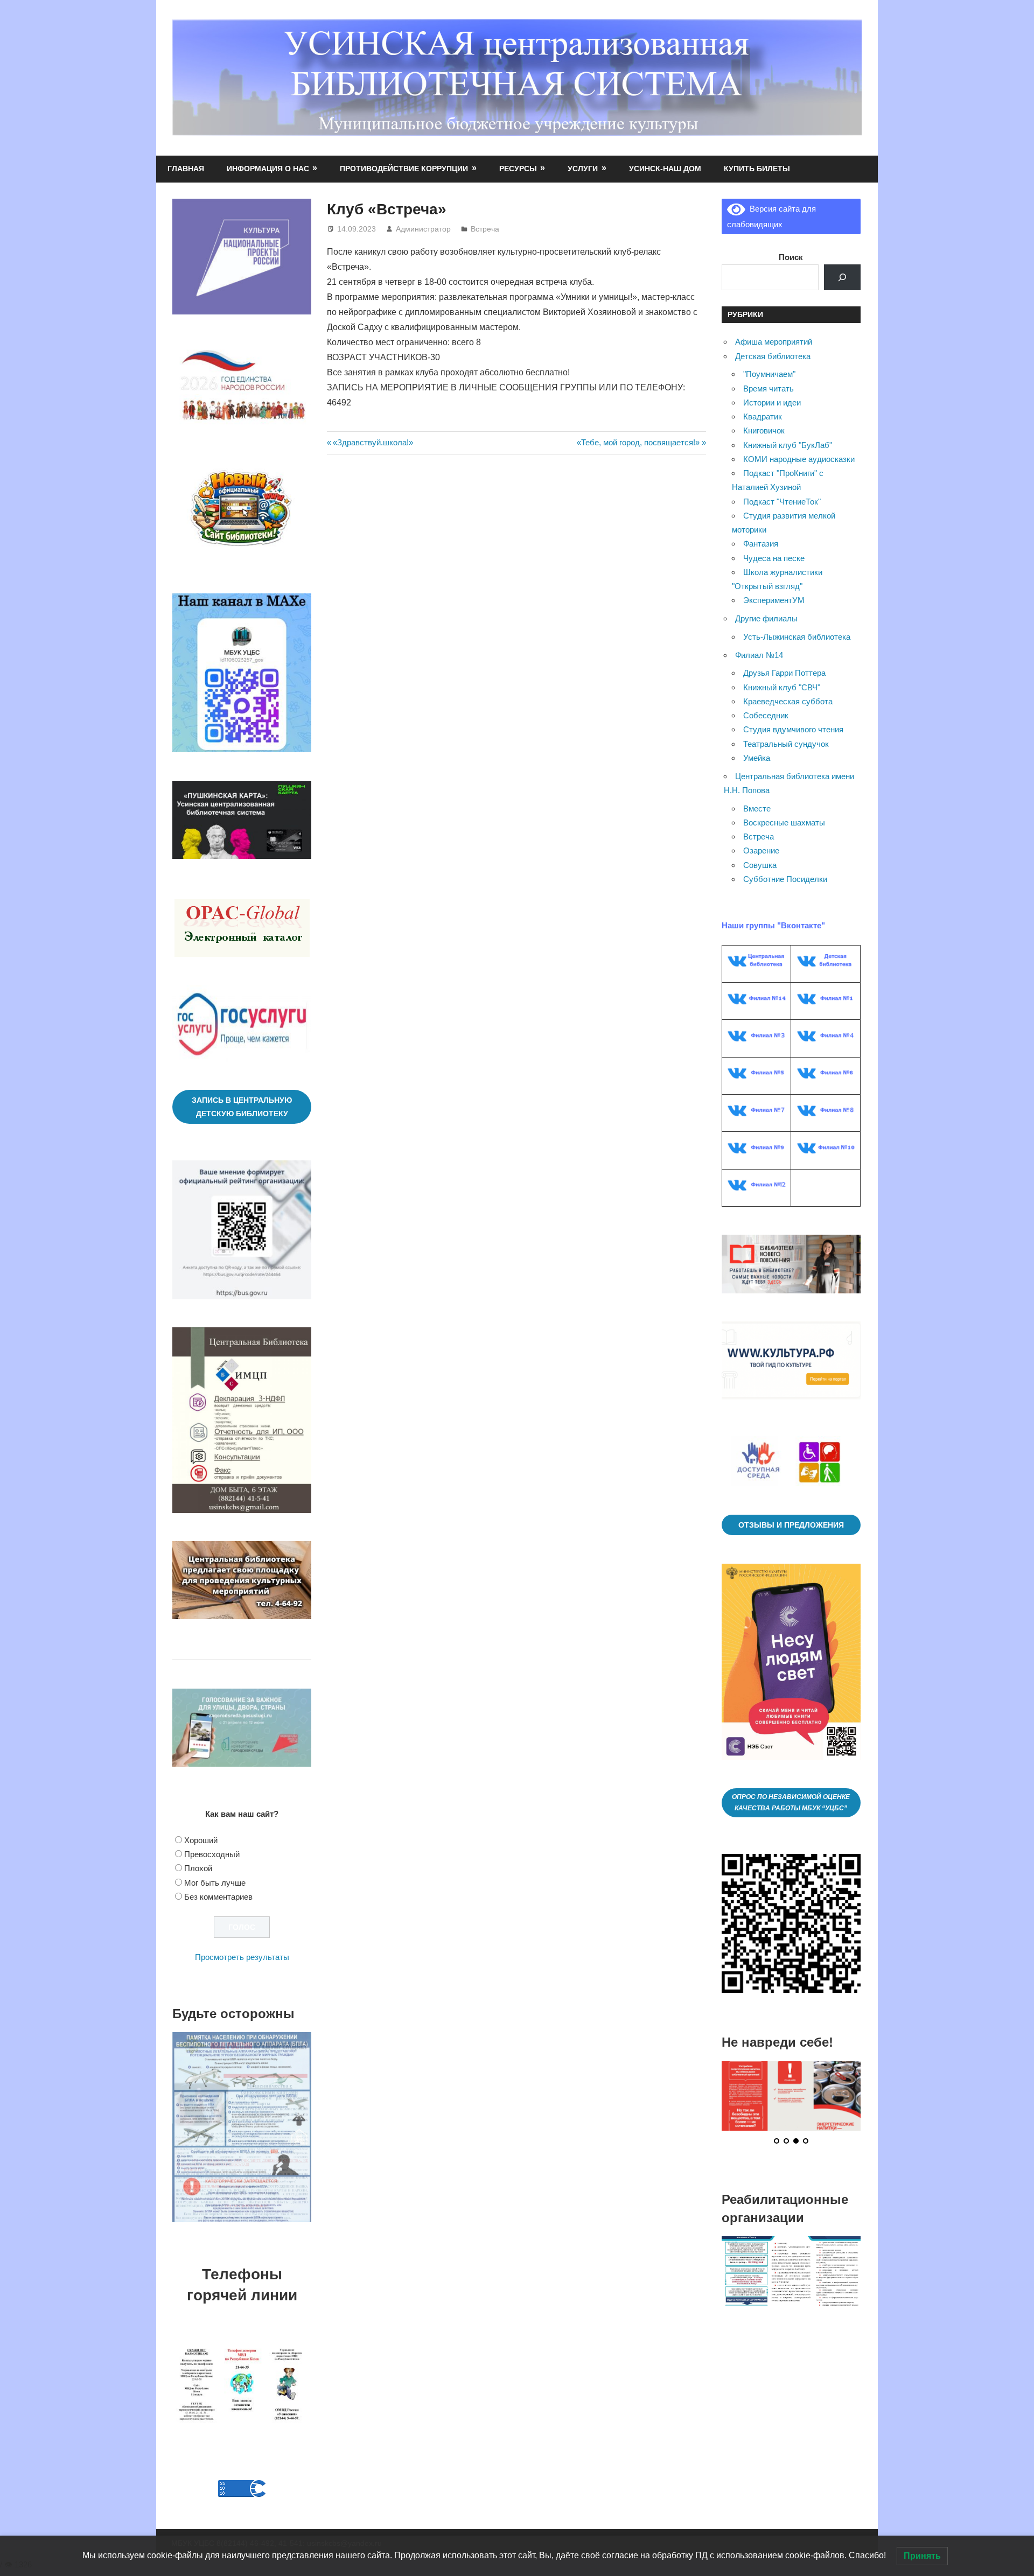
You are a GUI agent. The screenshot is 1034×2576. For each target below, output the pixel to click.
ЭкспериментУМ (774, 600)
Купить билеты (757, 169)
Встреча (485, 229)
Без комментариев (218, 1897)
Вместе (757, 808)
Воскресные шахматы (784, 822)
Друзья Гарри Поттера (784, 673)
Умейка (757, 758)
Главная (186, 169)
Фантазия (761, 544)
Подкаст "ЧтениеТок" (782, 502)
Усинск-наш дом (665, 169)
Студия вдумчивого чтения (793, 729)
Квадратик (763, 416)
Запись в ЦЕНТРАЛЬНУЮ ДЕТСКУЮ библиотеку (242, 1107)
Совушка (760, 865)
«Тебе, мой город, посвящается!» (638, 442)
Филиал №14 (759, 655)
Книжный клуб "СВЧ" (782, 687)
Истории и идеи (772, 402)
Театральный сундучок (786, 744)
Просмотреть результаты (242, 1957)
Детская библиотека (773, 356)
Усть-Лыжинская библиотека (797, 637)
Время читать (768, 388)
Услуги (583, 169)
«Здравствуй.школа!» (373, 442)
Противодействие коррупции (404, 169)
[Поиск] (842, 277)
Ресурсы (518, 169)
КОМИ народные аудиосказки (799, 459)
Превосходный (212, 1854)
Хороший (201, 1840)
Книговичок (764, 430)
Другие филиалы (766, 618)
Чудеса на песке (774, 558)
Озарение (761, 850)
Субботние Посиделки (785, 879)
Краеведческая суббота (788, 701)
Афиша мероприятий (774, 342)
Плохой (198, 1868)
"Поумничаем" (769, 374)
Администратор (423, 229)
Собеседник (766, 715)
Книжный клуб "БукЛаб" (788, 445)
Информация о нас (268, 169)
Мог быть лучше (215, 1883)
